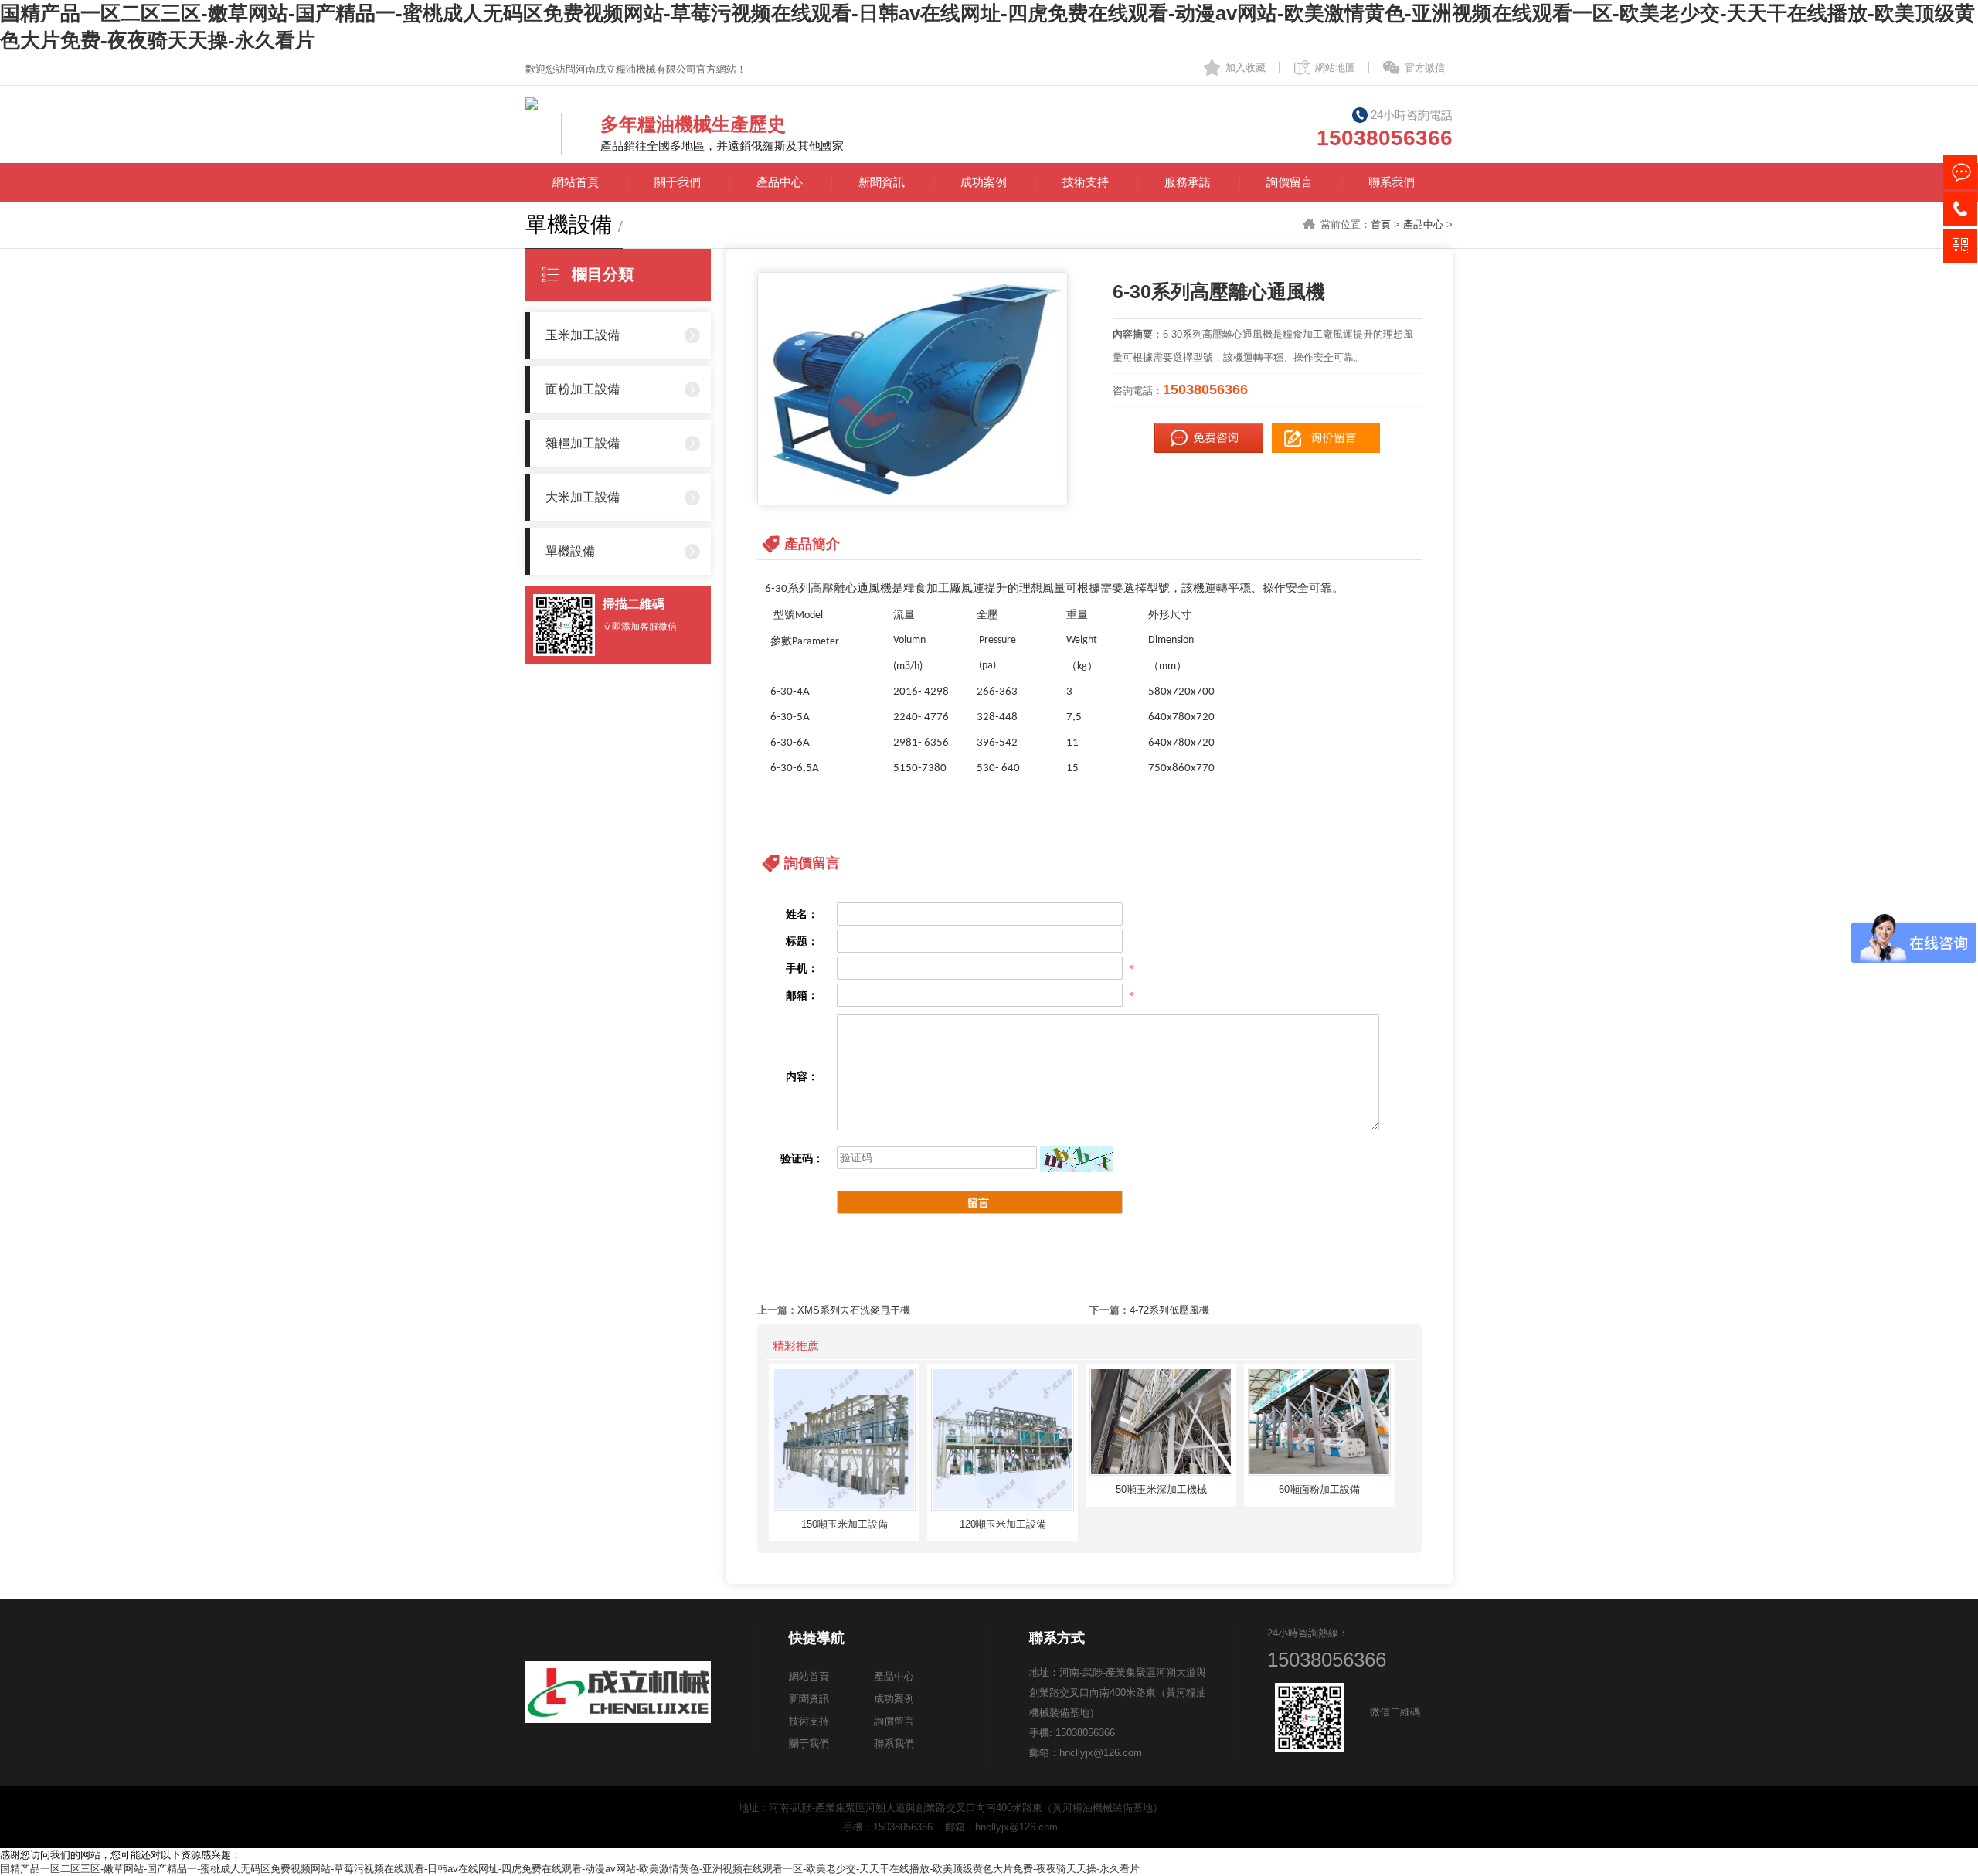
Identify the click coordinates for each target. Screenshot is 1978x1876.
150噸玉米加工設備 (845, 1524)
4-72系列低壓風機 (1169, 1310)
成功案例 (984, 182)
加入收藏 (1246, 68)
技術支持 (1086, 182)
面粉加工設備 (583, 389)
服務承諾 (1188, 182)
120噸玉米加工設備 (1003, 1524)
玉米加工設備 (583, 335)
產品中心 (780, 182)
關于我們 (678, 182)
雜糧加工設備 (583, 443)
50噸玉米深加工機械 (1161, 1489)
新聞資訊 (882, 182)
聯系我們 (1392, 182)
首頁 (1381, 224)
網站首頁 (576, 182)
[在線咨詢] (1960, 172)
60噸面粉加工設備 (1319, 1489)
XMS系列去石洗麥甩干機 (854, 1310)
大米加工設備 (583, 497)
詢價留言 (1290, 182)
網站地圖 (1335, 68)
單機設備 (570, 551)
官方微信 (1425, 68)
